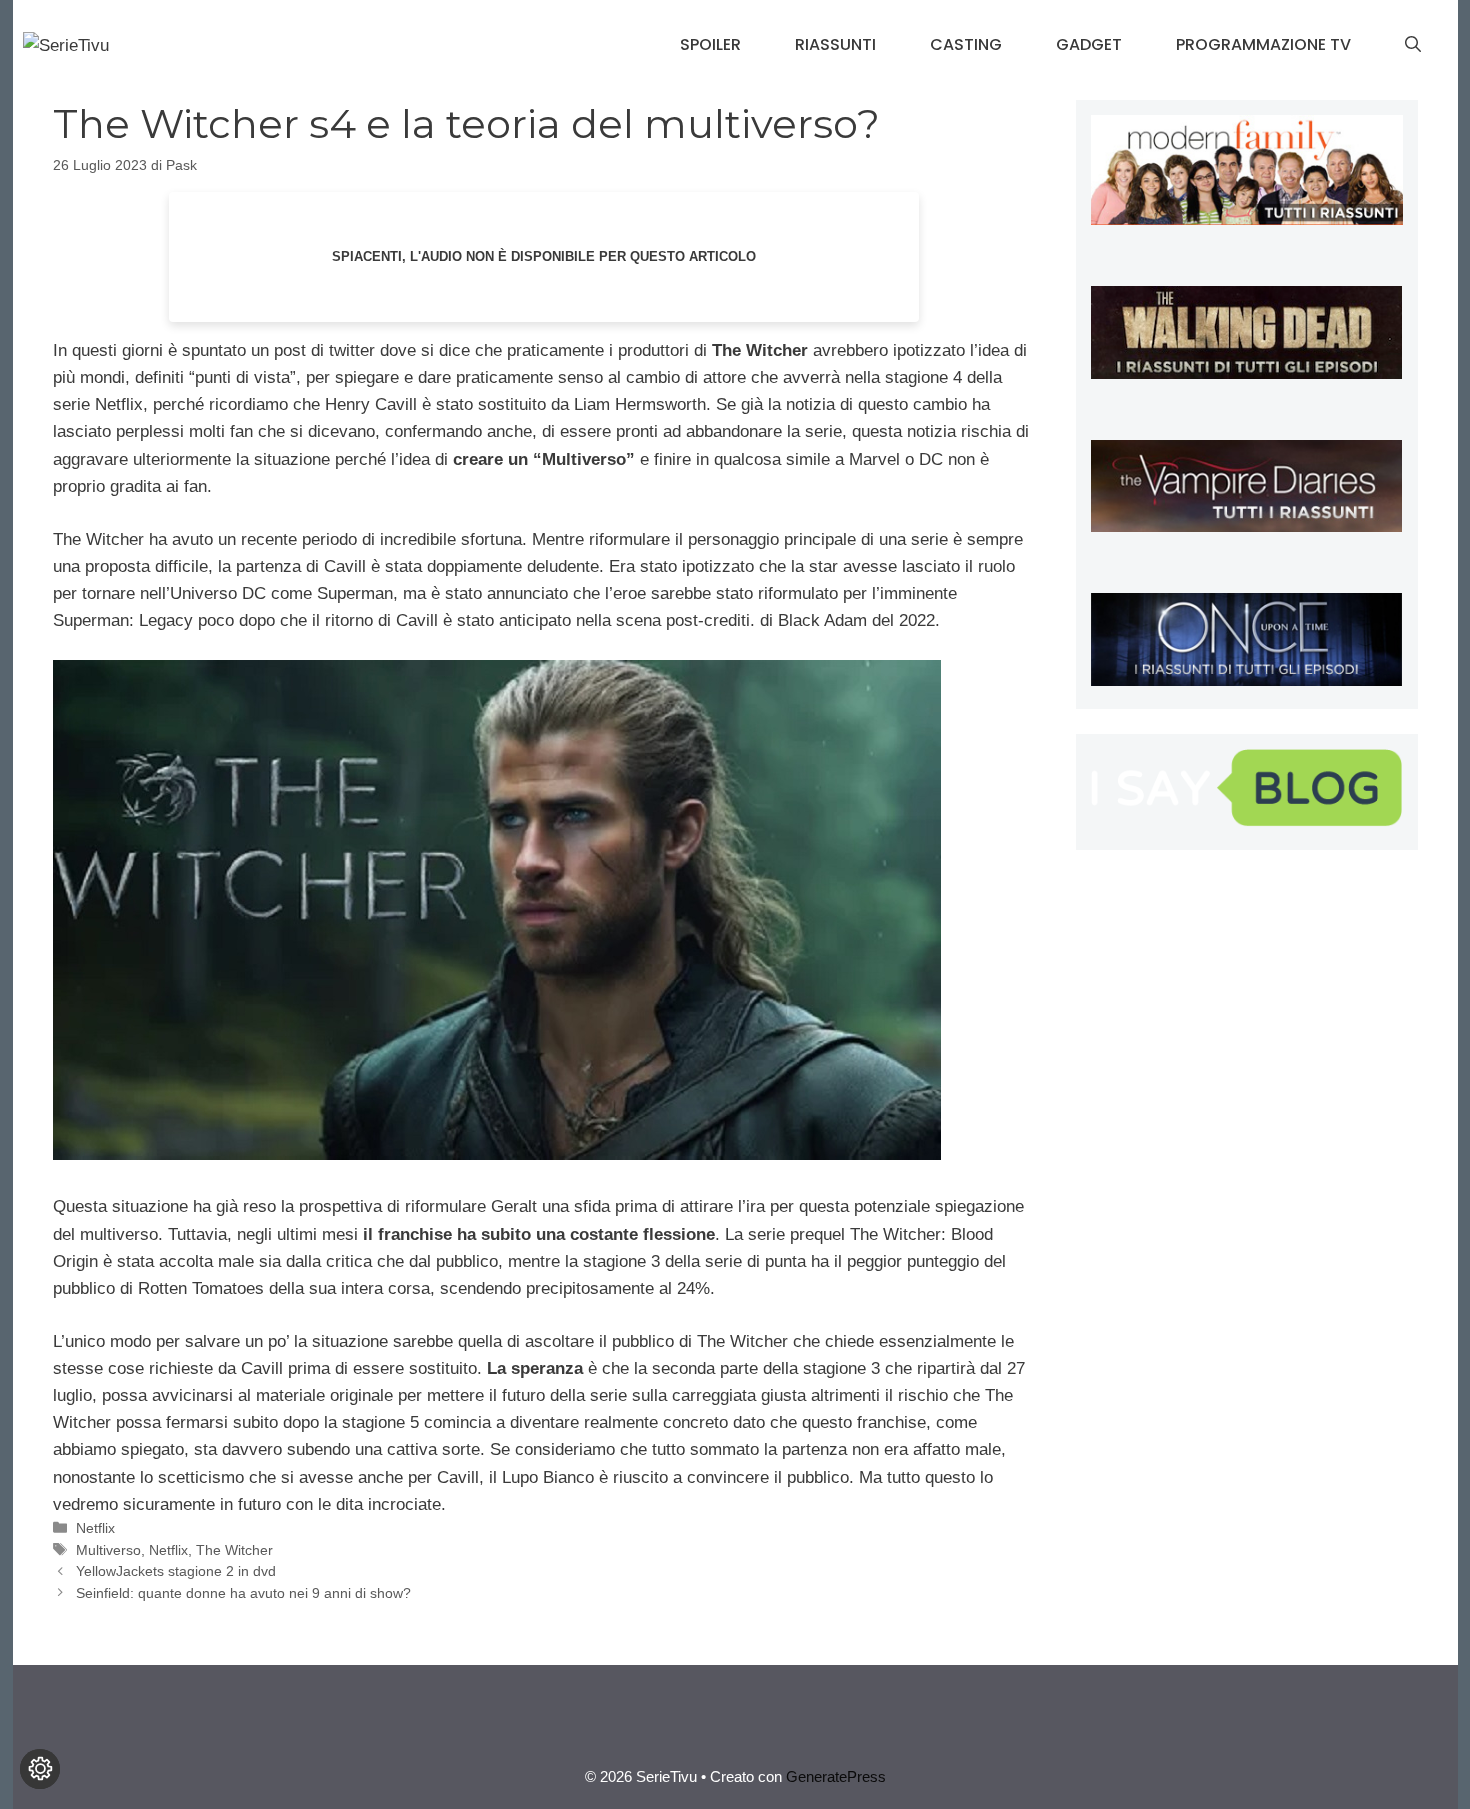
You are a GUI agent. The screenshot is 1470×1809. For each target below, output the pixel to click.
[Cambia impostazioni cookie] (40, 1769)
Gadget (1089, 44)
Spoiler (710, 44)
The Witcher (234, 1550)
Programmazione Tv (1263, 44)
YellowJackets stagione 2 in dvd (176, 1571)
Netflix (95, 1528)
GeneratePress (836, 1776)
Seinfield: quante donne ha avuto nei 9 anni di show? (243, 1593)
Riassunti (835, 44)
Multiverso (108, 1550)
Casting (966, 44)
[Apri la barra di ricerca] (1413, 45)
